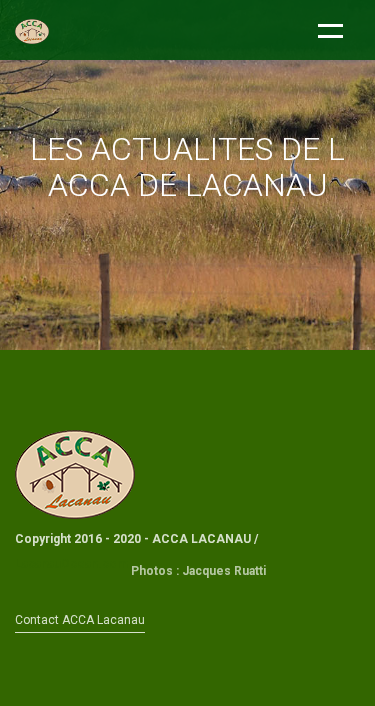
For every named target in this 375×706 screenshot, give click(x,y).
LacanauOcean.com (71, 564)
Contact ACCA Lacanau (80, 620)
